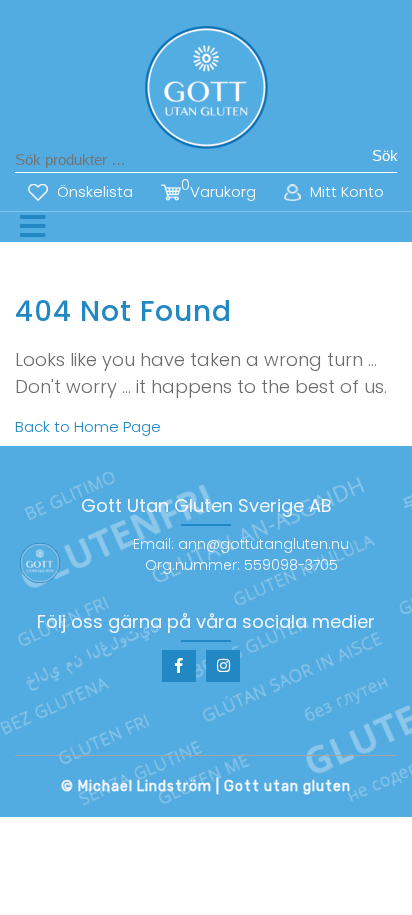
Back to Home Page (88, 426)
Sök (385, 155)
